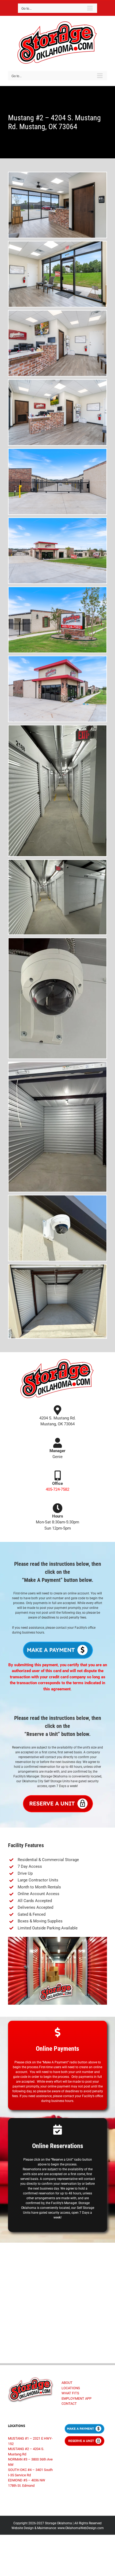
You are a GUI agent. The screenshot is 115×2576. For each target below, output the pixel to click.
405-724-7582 (57, 1489)
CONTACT (69, 2404)
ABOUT (67, 2383)
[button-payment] (57, 1642)
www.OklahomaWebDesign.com (81, 2528)
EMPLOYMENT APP (76, 2398)
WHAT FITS (70, 2393)
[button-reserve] (57, 1796)
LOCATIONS (71, 2388)
